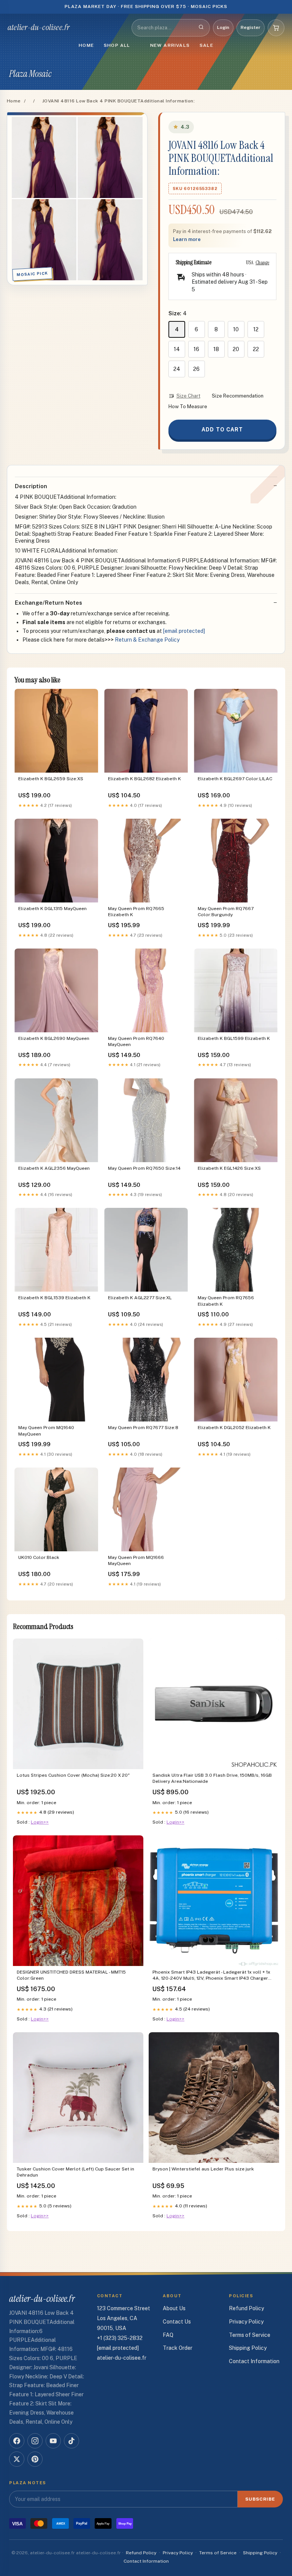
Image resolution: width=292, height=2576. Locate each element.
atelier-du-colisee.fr (39, 27)
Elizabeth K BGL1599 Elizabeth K (234, 1038)
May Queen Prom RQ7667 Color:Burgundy (226, 912)
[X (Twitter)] (17, 2459)
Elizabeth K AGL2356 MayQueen (54, 1168)
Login (223, 27)
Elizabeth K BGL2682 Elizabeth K (144, 779)
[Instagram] (35, 2441)
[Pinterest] (35, 2459)
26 (196, 369)
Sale (206, 45)
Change (262, 262)
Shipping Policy (248, 2348)
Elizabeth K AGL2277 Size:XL (140, 1298)
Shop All (117, 45)
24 (177, 369)
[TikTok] (71, 2441)
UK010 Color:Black (39, 1557)
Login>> (40, 1822)
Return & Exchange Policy (147, 640)
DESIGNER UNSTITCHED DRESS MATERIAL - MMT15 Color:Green (71, 1975)
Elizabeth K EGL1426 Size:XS (229, 1168)
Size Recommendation (238, 396)
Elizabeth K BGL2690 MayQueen (54, 1038)
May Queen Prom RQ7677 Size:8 (143, 1428)
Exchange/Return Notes (48, 603)
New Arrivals (170, 45)
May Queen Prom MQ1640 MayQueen (46, 1431)
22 (256, 349)
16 (196, 349)
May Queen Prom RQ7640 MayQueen (136, 1041)
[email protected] (184, 631)
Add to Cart (222, 430)
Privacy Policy (246, 2322)
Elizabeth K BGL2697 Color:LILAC (235, 779)
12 (256, 329)
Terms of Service (250, 2335)
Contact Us (177, 2322)
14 (177, 349)
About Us (174, 2308)
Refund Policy (246, 2308)
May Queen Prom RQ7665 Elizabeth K (136, 912)
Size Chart (188, 396)
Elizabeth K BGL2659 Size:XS (51, 779)
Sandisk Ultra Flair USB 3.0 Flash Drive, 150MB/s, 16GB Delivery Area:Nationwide (212, 1778)
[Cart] (276, 28)
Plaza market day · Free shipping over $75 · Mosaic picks (146, 6)
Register (251, 27)
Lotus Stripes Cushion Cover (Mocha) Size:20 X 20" (73, 1775)
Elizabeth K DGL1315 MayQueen (52, 909)
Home (86, 45)
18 (216, 349)
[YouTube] (53, 2441)
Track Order (178, 2348)
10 (236, 329)
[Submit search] (201, 28)
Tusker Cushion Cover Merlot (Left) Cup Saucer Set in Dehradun (75, 2172)
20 (236, 349)
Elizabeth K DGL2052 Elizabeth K (234, 1428)
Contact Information (254, 2361)
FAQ (168, 2335)
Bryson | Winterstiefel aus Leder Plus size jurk (203, 2169)
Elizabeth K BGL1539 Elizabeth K (54, 1298)
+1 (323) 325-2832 (120, 2338)
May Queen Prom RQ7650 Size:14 (144, 1168)
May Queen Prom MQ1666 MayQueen (136, 1560)
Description (31, 486)
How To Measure (188, 406)
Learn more (187, 239)
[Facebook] (17, 2441)
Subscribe (260, 2499)
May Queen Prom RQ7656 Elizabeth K (226, 1301)
